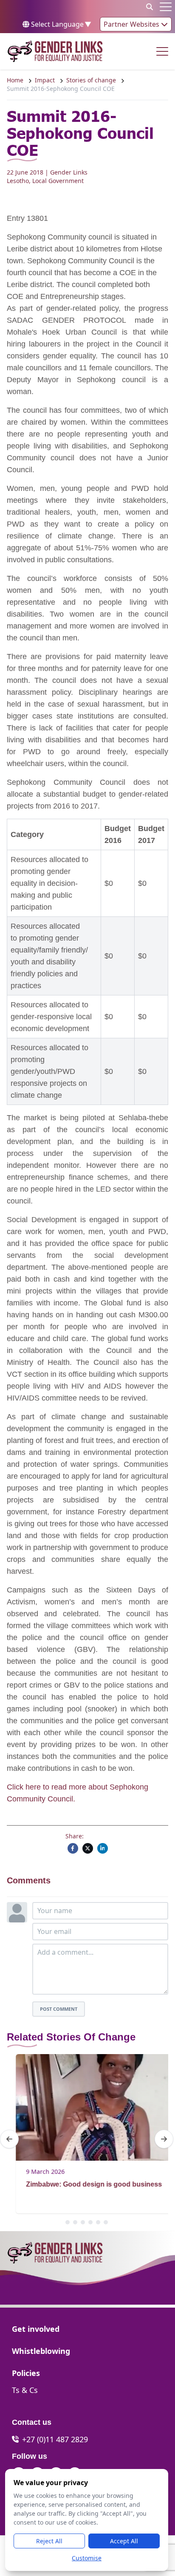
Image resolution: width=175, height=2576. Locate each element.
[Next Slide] (164, 2139)
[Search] (150, 7)
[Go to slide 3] (83, 2222)
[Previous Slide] (9, 2139)
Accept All (124, 2541)
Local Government (58, 181)
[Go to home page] (55, 51)
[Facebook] (73, 1848)
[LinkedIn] (103, 1848)
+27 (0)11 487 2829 (55, 2439)
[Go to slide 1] (68, 2222)
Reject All (49, 2541)
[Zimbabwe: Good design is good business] (87, 2107)
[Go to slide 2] (75, 2222)
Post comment (59, 2009)
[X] (88, 1848)
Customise (87, 2558)
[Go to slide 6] (106, 2222)
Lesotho (18, 181)
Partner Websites (132, 24)
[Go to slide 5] (98, 2222)
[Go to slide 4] (90, 2222)
